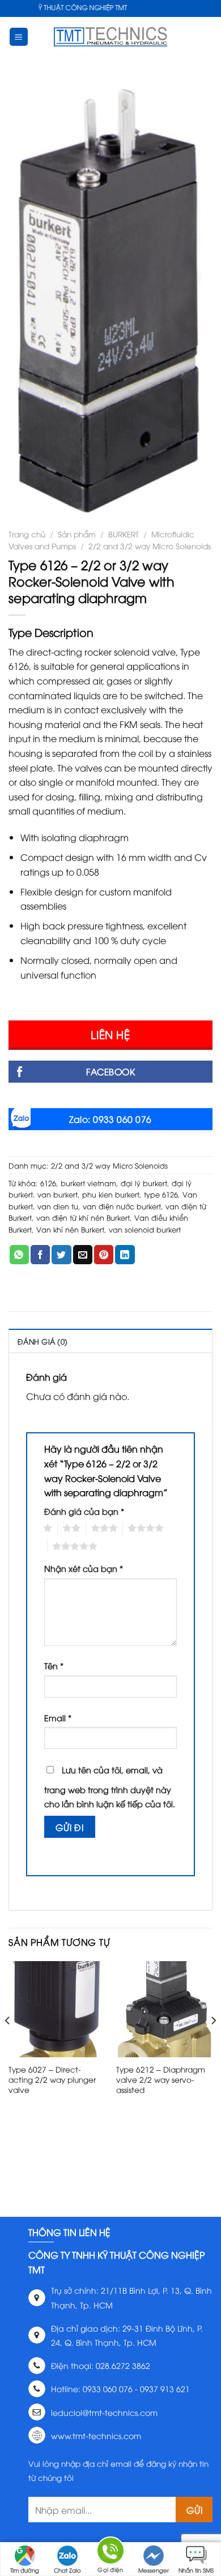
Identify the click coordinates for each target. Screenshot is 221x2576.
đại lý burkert (144, 1183)
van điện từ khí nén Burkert (83, 1217)
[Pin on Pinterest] (104, 1255)
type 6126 (161, 1194)
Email (58, 1718)
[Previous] (8, 2043)
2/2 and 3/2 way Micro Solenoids (150, 546)
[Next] (213, 2043)
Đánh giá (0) (42, 1341)
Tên (54, 1666)
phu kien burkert (111, 1194)
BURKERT (124, 534)
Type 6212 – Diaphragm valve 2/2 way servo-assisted (161, 2079)
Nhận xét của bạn (84, 1568)
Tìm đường (25, 2570)
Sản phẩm (77, 534)
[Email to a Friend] (83, 1255)
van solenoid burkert (145, 1229)
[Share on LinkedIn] (125, 1255)
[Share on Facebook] (40, 1255)
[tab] (110, 1341)
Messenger (154, 2570)
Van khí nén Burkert (70, 1229)
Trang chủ (27, 534)
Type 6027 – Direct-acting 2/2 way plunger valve (52, 2079)
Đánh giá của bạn (84, 1511)
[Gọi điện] (110, 2553)
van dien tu (58, 1206)
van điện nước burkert (122, 1206)
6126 (48, 1183)
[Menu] (19, 37)
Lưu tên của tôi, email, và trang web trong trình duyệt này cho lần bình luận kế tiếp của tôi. (110, 1787)
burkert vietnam (88, 1183)
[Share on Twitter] (61, 1255)
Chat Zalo (67, 2570)
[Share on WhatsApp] (19, 1255)
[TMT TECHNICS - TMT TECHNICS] (110, 37)
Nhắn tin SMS (196, 2570)
